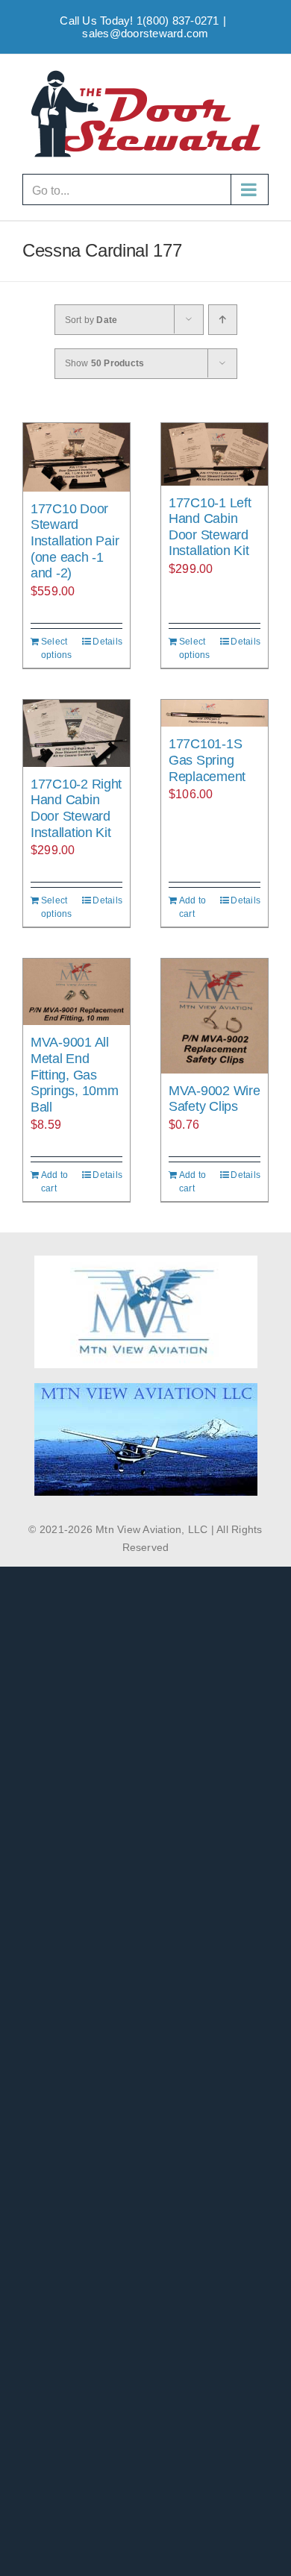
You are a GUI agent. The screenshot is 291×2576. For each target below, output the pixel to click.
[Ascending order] (223, 320)
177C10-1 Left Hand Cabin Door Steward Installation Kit (210, 527)
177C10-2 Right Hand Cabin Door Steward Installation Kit (76, 808)
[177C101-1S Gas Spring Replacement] (215, 714)
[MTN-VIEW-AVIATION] (146, 1389)
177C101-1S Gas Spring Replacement (207, 760)
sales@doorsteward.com (145, 33)
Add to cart (193, 907)
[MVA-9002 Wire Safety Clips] (215, 1016)
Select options (57, 648)
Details (107, 642)
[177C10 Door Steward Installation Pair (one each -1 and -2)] (76, 457)
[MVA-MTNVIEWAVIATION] (146, 1261)
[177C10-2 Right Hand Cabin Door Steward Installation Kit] (76, 733)
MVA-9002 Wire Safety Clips (215, 1099)
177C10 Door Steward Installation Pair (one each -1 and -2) (75, 541)
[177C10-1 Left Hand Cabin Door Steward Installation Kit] (215, 454)
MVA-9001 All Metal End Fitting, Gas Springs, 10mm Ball (75, 1074)
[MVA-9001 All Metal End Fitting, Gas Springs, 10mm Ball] (76, 992)
